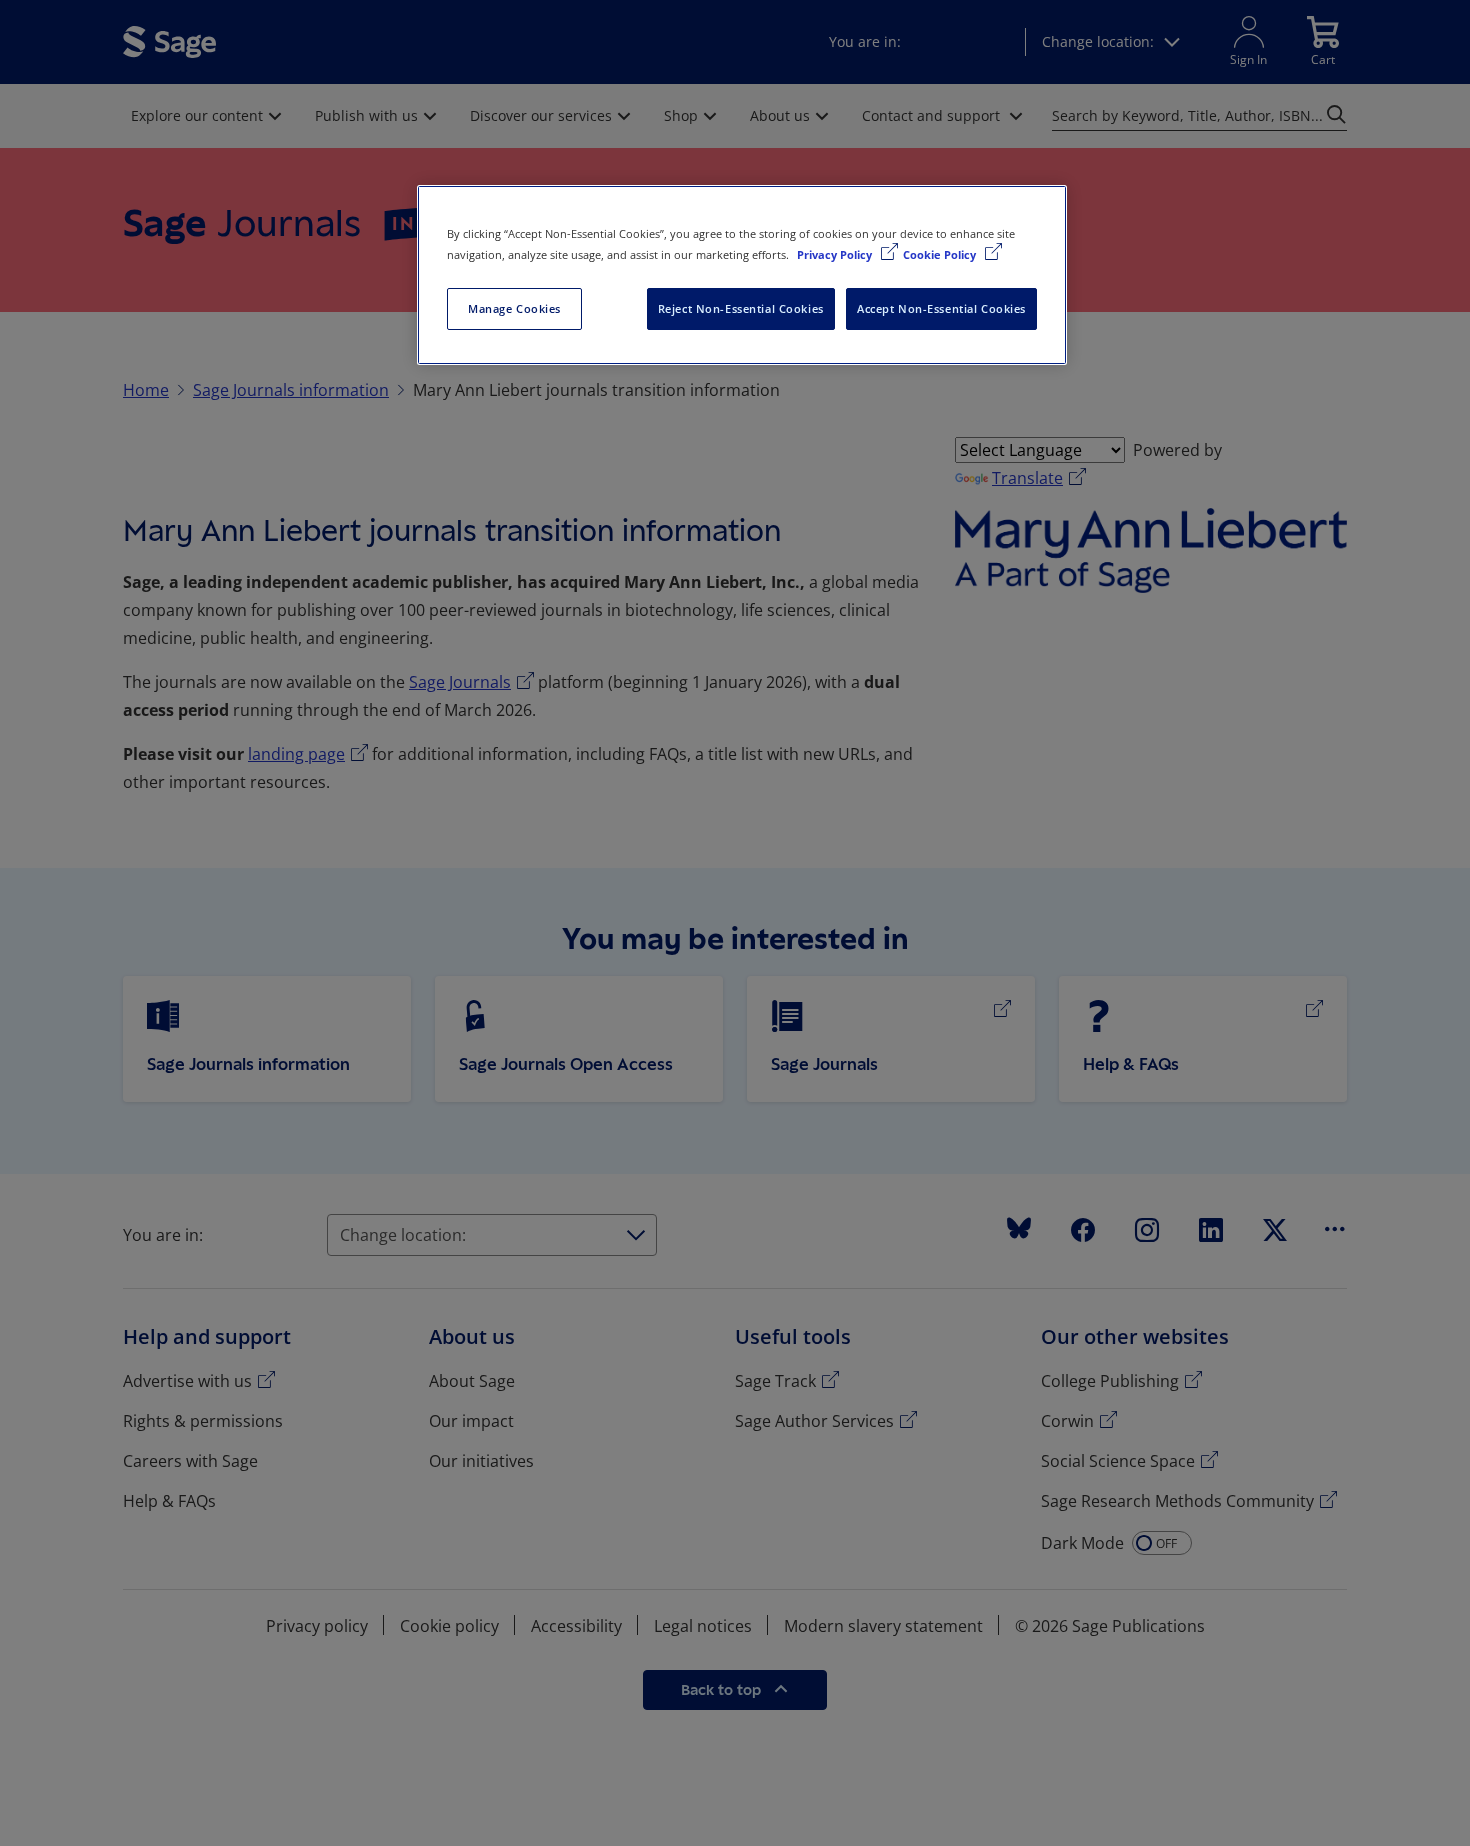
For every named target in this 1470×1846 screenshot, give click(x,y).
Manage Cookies (514, 308)
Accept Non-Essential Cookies (941, 308)
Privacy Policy (836, 254)
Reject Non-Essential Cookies (741, 308)
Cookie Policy (941, 254)
